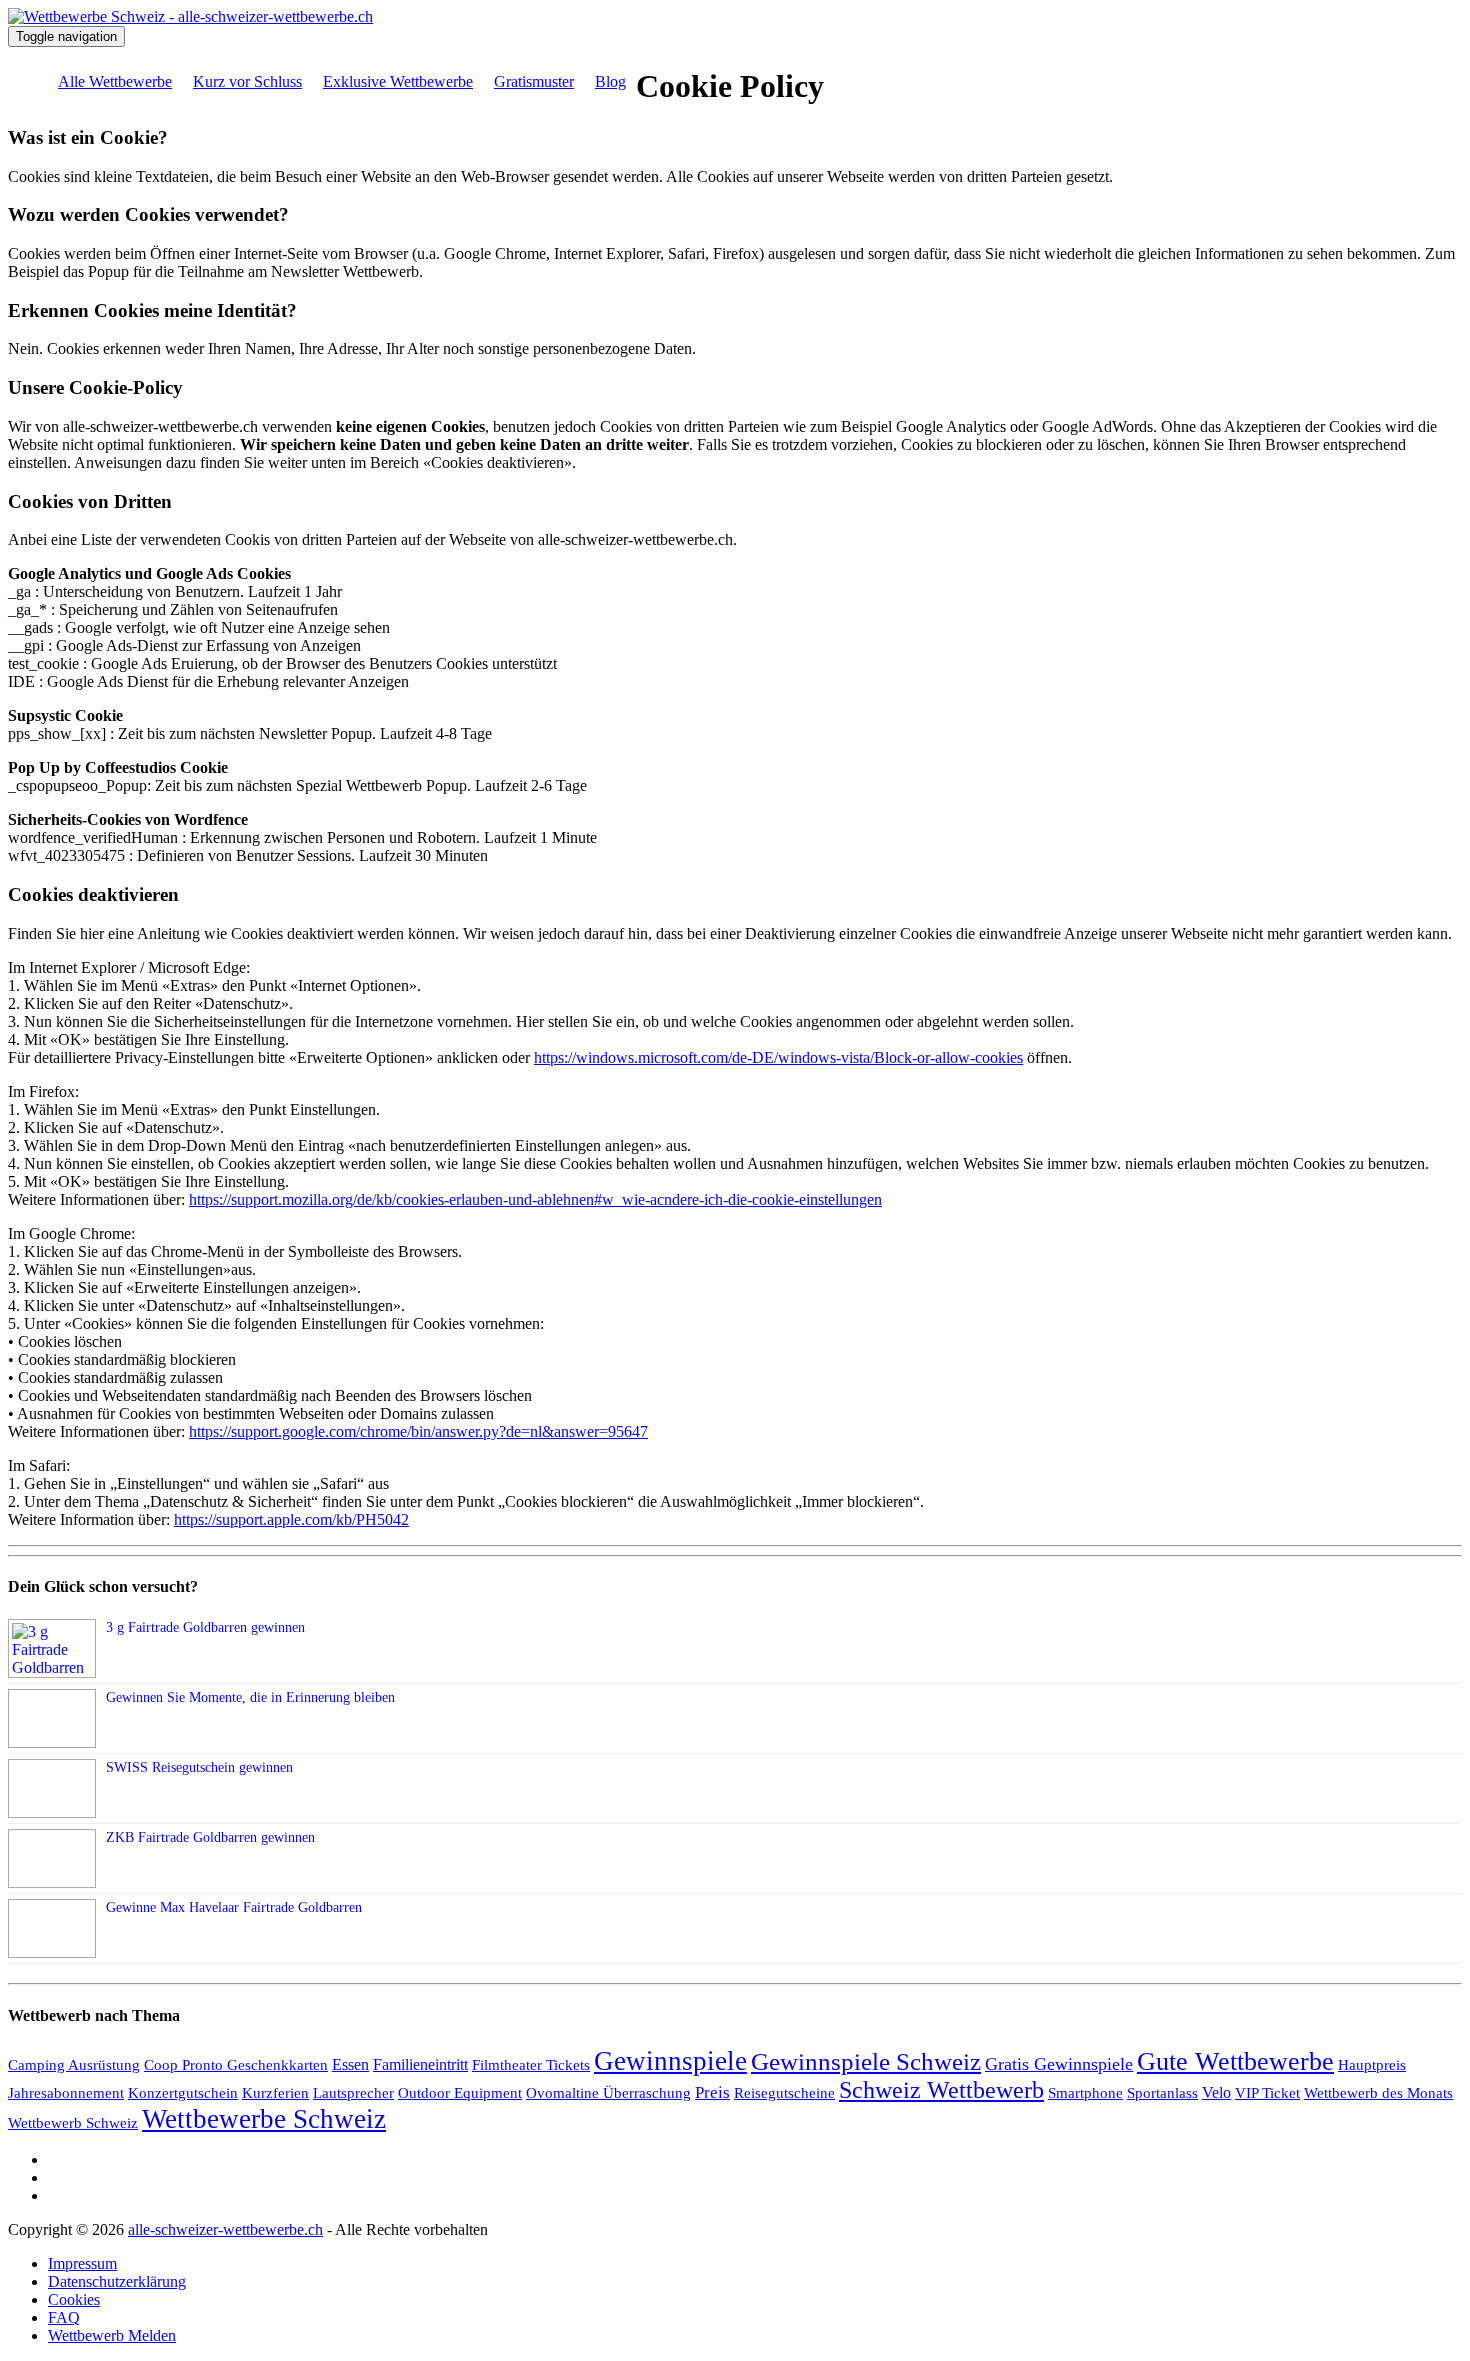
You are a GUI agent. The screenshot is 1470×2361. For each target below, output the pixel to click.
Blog (610, 81)
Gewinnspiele (670, 2061)
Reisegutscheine (784, 2092)
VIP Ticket (1267, 2092)
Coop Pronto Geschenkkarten (236, 2065)
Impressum (82, 2263)
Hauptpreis (1372, 2064)
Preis (712, 2092)
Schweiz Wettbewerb (941, 2090)
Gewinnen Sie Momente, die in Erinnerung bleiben (250, 1697)
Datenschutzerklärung (117, 2281)
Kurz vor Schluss (247, 81)
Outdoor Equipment (460, 2093)
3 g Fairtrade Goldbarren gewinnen (205, 1627)
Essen (350, 2064)
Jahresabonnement (66, 2093)
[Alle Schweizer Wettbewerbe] (190, 16)
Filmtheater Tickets (531, 2065)
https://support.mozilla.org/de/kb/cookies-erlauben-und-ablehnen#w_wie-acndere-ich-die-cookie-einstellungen (535, 1199)
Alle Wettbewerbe (115, 81)
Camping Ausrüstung (74, 2065)
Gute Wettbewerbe (1235, 2061)
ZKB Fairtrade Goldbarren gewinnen (210, 1837)
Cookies (74, 2299)
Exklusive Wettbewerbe (398, 81)
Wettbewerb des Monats (1378, 2093)
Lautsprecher (353, 2093)
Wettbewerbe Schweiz (264, 2119)
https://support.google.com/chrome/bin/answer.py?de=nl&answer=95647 (418, 1431)
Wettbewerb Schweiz (73, 2122)
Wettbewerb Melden (112, 2335)
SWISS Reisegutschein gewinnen (199, 1767)
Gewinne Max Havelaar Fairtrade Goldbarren (234, 1907)
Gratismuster (534, 81)
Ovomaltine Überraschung (608, 2093)
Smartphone (1085, 2093)
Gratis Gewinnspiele (1059, 2064)
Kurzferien (275, 2093)
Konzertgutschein (183, 2093)
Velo (1216, 2092)
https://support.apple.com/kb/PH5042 (291, 1519)
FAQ (64, 2317)
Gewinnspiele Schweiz (866, 2061)
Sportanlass (1162, 2093)
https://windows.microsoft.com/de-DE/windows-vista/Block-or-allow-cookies (778, 1057)
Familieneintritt (420, 2064)
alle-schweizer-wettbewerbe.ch (225, 2229)
